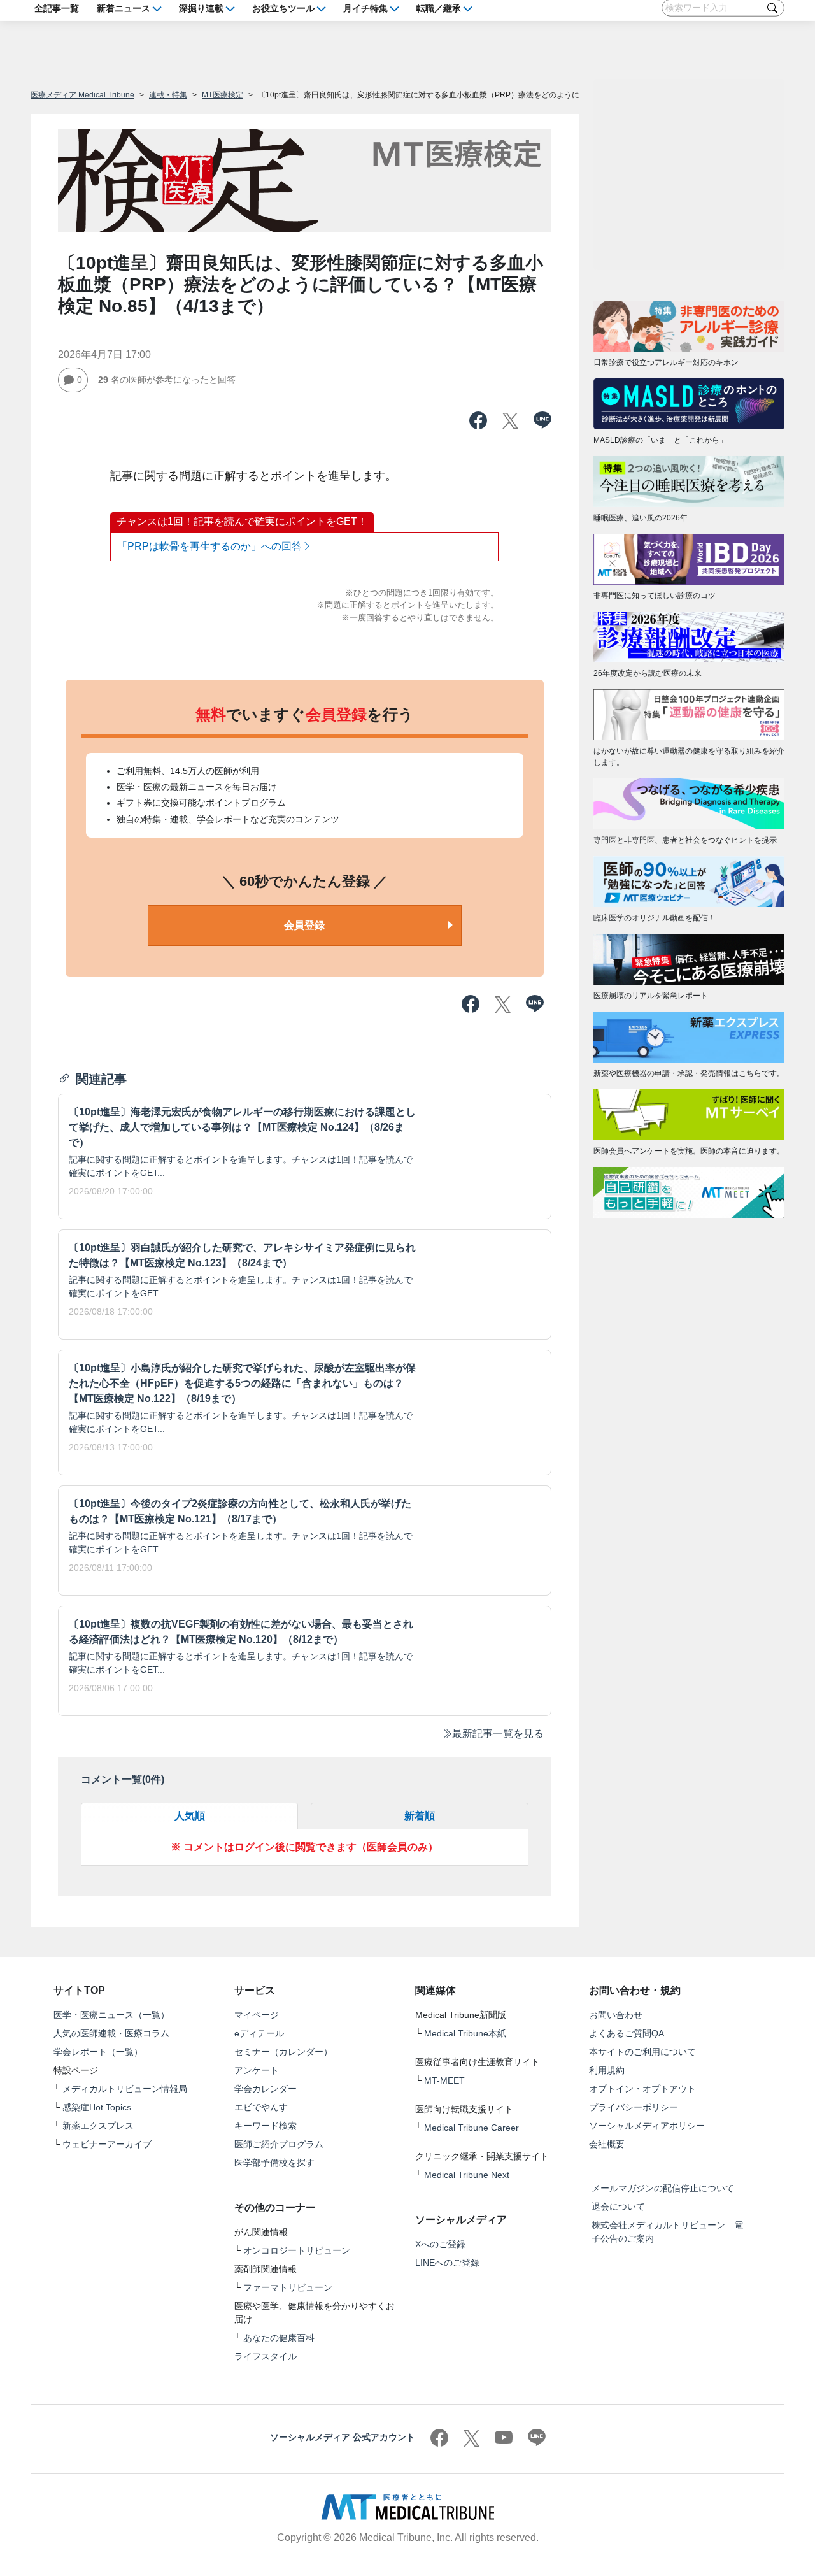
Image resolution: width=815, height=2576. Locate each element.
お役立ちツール (283, 8)
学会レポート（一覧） (98, 2052)
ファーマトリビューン (288, 2287)
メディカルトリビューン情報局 (125, 2089)
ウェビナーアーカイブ (107, 2144)
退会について (618, 2207)
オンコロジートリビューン (297, 2250)
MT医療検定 (223, 95)
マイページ (257, 2015)
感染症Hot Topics (97, 2107)
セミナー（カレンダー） (283, 2052)
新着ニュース (124, 8)
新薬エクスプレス (98, 2126)
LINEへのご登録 (447, 2263)
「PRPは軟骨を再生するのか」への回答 (209, 546)
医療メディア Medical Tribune (82, 95)
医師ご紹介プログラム (279, 2144)
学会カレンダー (266, 2089)
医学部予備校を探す (274, 2163)
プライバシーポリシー (634, 2107)
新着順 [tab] (420, 1816)
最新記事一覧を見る (498, 1734)
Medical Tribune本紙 (465, 2033)
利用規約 (607, 2070)
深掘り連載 (201, 8)
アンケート (257, 2070)
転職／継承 (439, 8)
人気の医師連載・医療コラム (111, 2033)
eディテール (259, 2033)
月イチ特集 (365, 8)
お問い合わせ (616, 2015)
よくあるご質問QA (627, 2033)
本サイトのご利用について (642, 2052)
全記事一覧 (57, 8)
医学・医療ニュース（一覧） (111, 2015)
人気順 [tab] (190, 1816)
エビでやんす (261, 2107)
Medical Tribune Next (467, 2175)
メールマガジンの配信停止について (663, 2188)
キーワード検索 (266, 2126)
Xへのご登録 (440, 2244)
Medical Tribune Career (471, 2128)
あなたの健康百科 (279, 2338)
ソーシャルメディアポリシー (647, 2126)
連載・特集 (168, 95)
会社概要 (607, 2144)
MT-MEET (444, 2080)
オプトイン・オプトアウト (642, 2089)
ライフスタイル (266, 2356)
